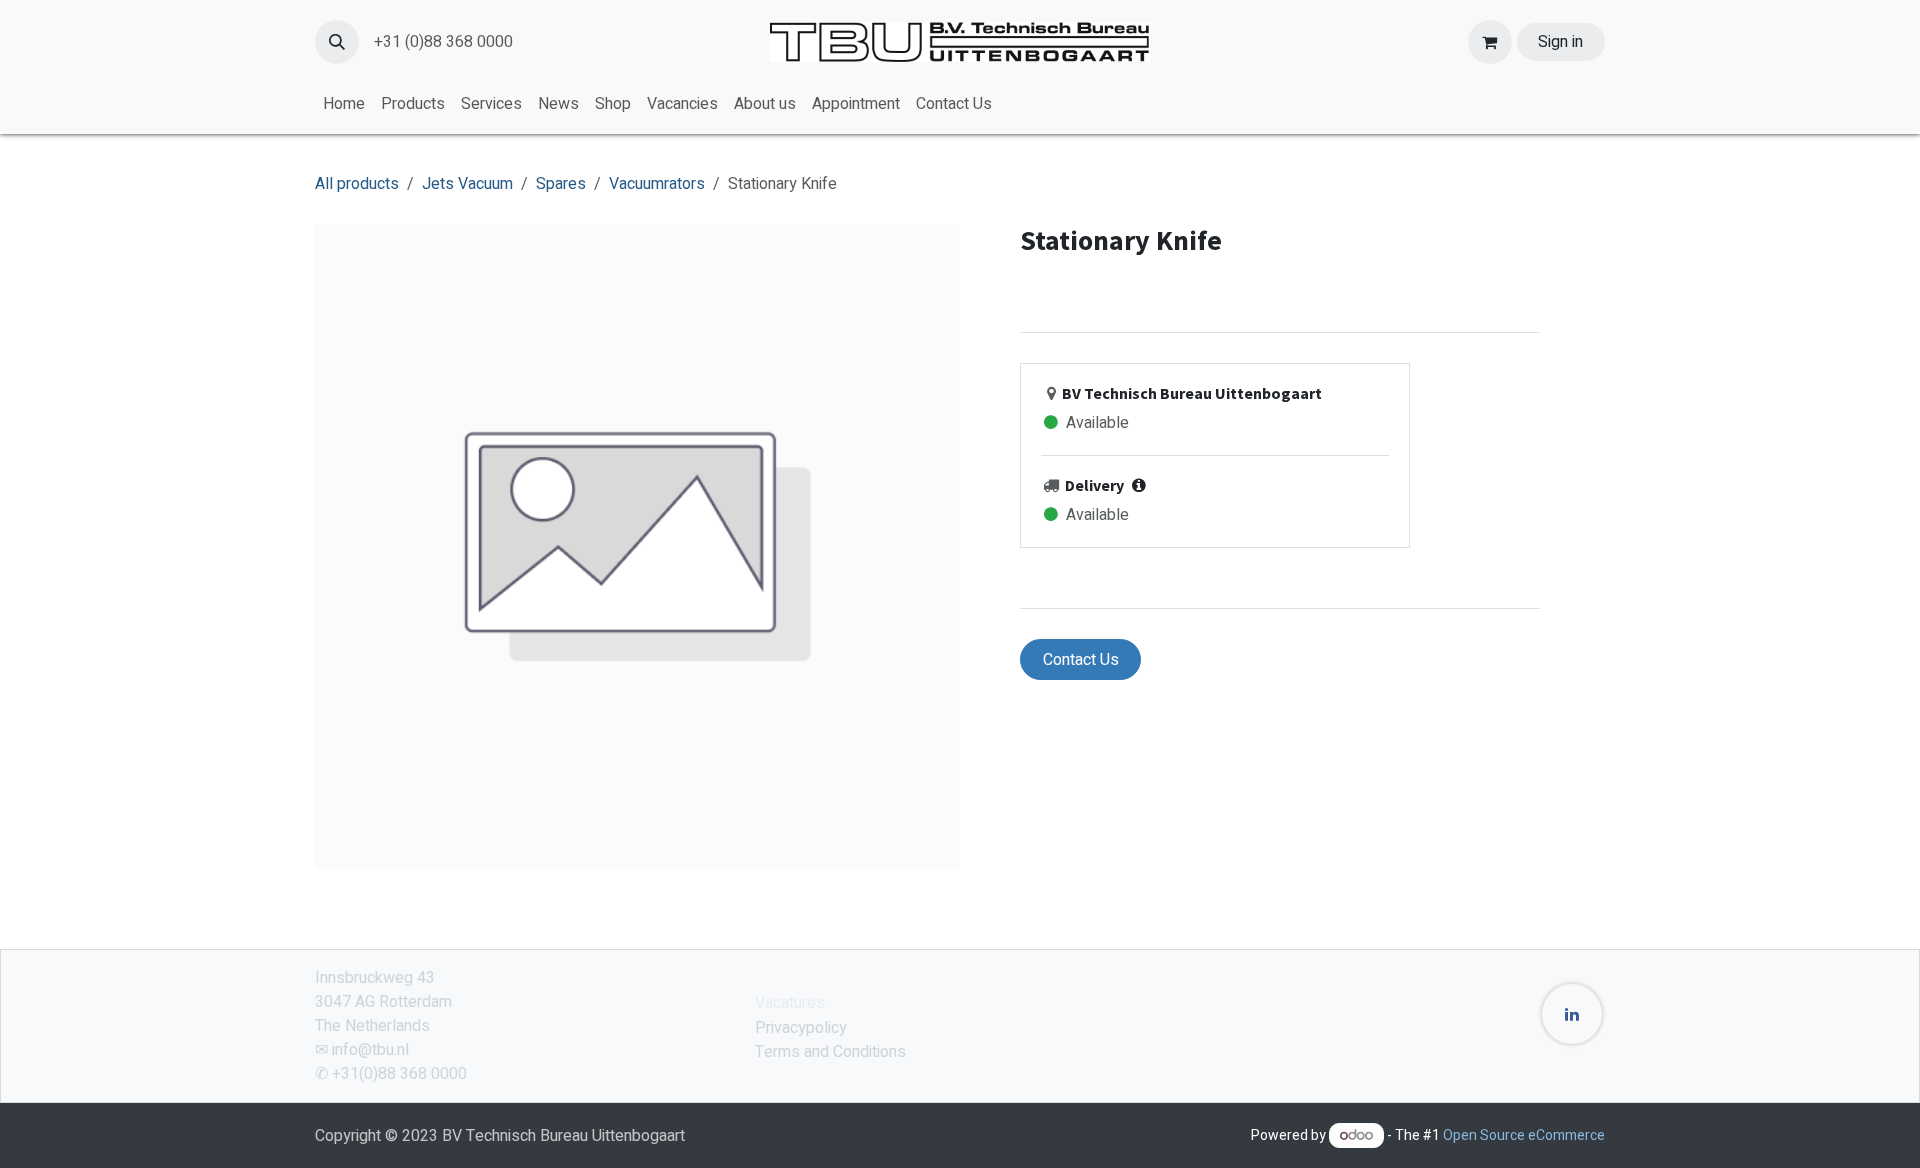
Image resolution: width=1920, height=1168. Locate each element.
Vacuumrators (657, 184)
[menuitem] (344, 104)
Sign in (1560, 42)
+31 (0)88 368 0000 (443, 42)
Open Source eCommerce (1524, 1135)
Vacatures (790, 1003)
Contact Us (1081, 660)
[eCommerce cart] (1490, 42)
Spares (561, 184)
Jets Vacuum (467, 184)
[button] (337, 42)
